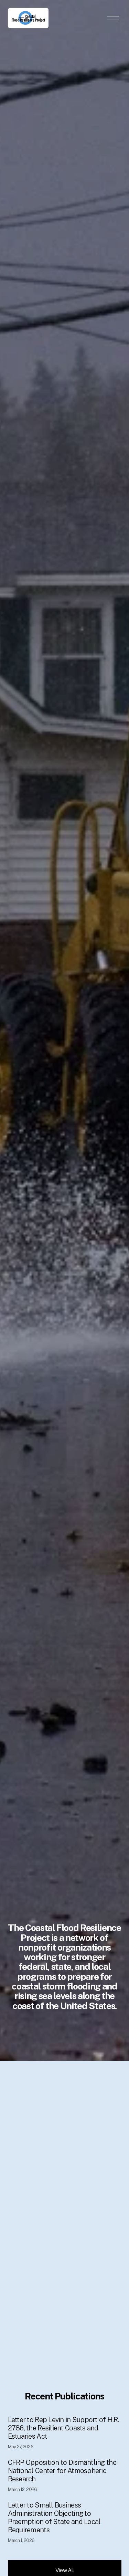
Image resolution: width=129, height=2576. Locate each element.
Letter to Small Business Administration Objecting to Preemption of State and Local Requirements (54, 2517)
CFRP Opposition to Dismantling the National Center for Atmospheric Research (62, 2471)
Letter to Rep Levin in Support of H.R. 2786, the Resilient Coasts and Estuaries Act (63, 2428)
